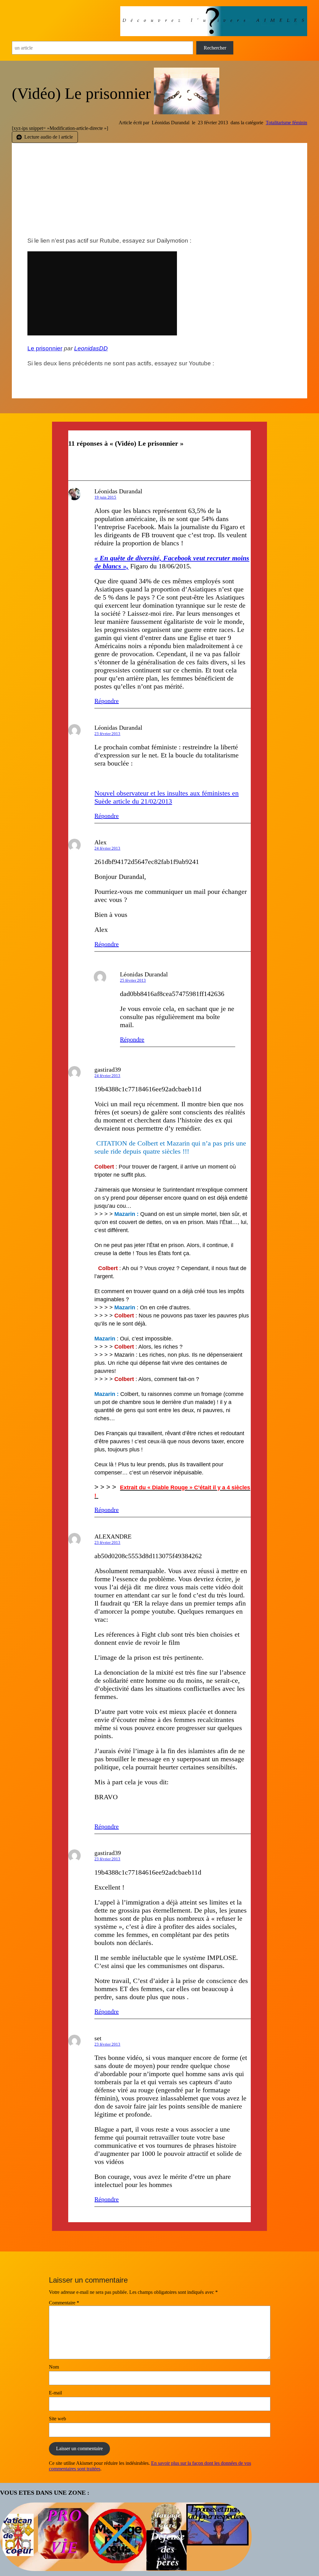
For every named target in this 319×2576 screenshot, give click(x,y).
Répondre (107, 701)
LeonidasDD (91, 348)
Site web (57, 2419)
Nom (54, 2367)
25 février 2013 (133, 980)
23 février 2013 (107, 734)
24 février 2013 (107, 848)
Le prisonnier (45, 348)
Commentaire (64, 2303)
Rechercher (215, 48)
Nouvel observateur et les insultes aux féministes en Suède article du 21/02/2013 (167, 797)
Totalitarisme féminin (286, 123)
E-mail (55, 2393)
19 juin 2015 (105, 497)
